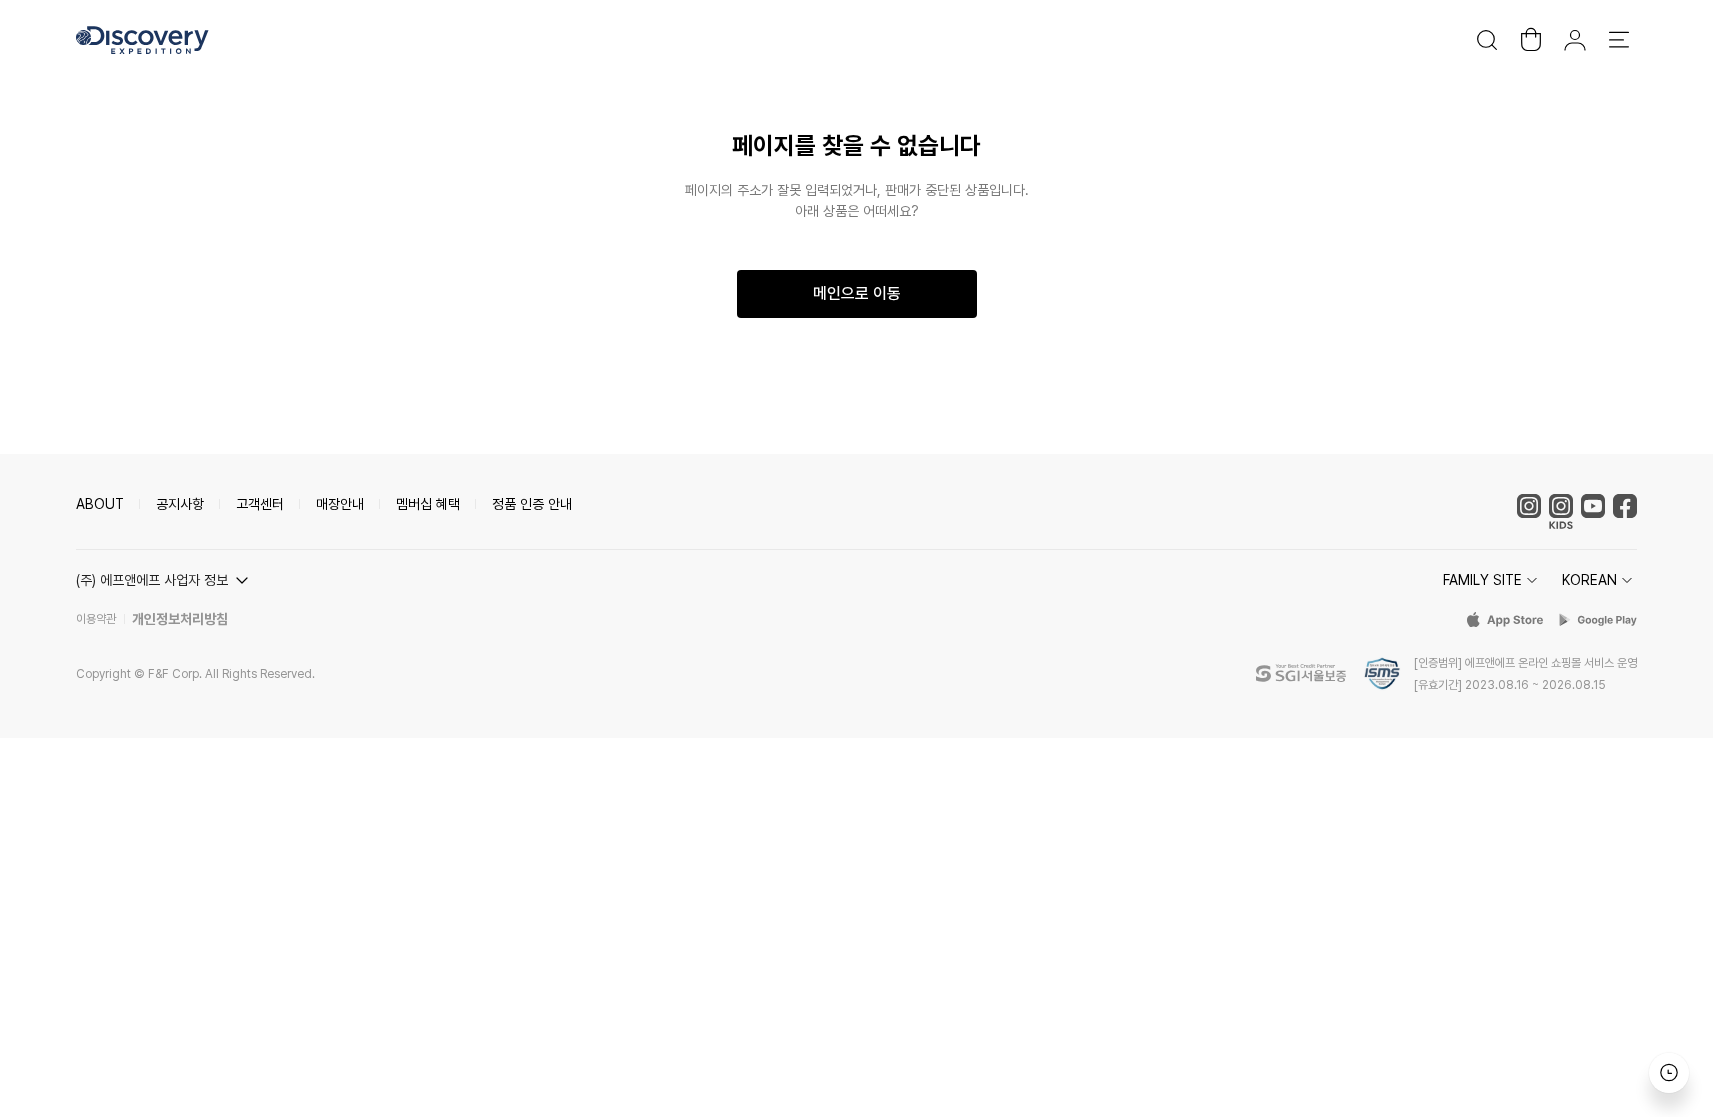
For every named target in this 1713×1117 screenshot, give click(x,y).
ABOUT (100, 504)
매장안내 (340, 504)
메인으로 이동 (857, 293)
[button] (165, 580)
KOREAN (1589, 580)
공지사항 (180, 504)
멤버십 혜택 (428, 504)
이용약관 (96, 619)
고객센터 (260, 504)
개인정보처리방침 (180, 619)
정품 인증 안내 (532, 504)
